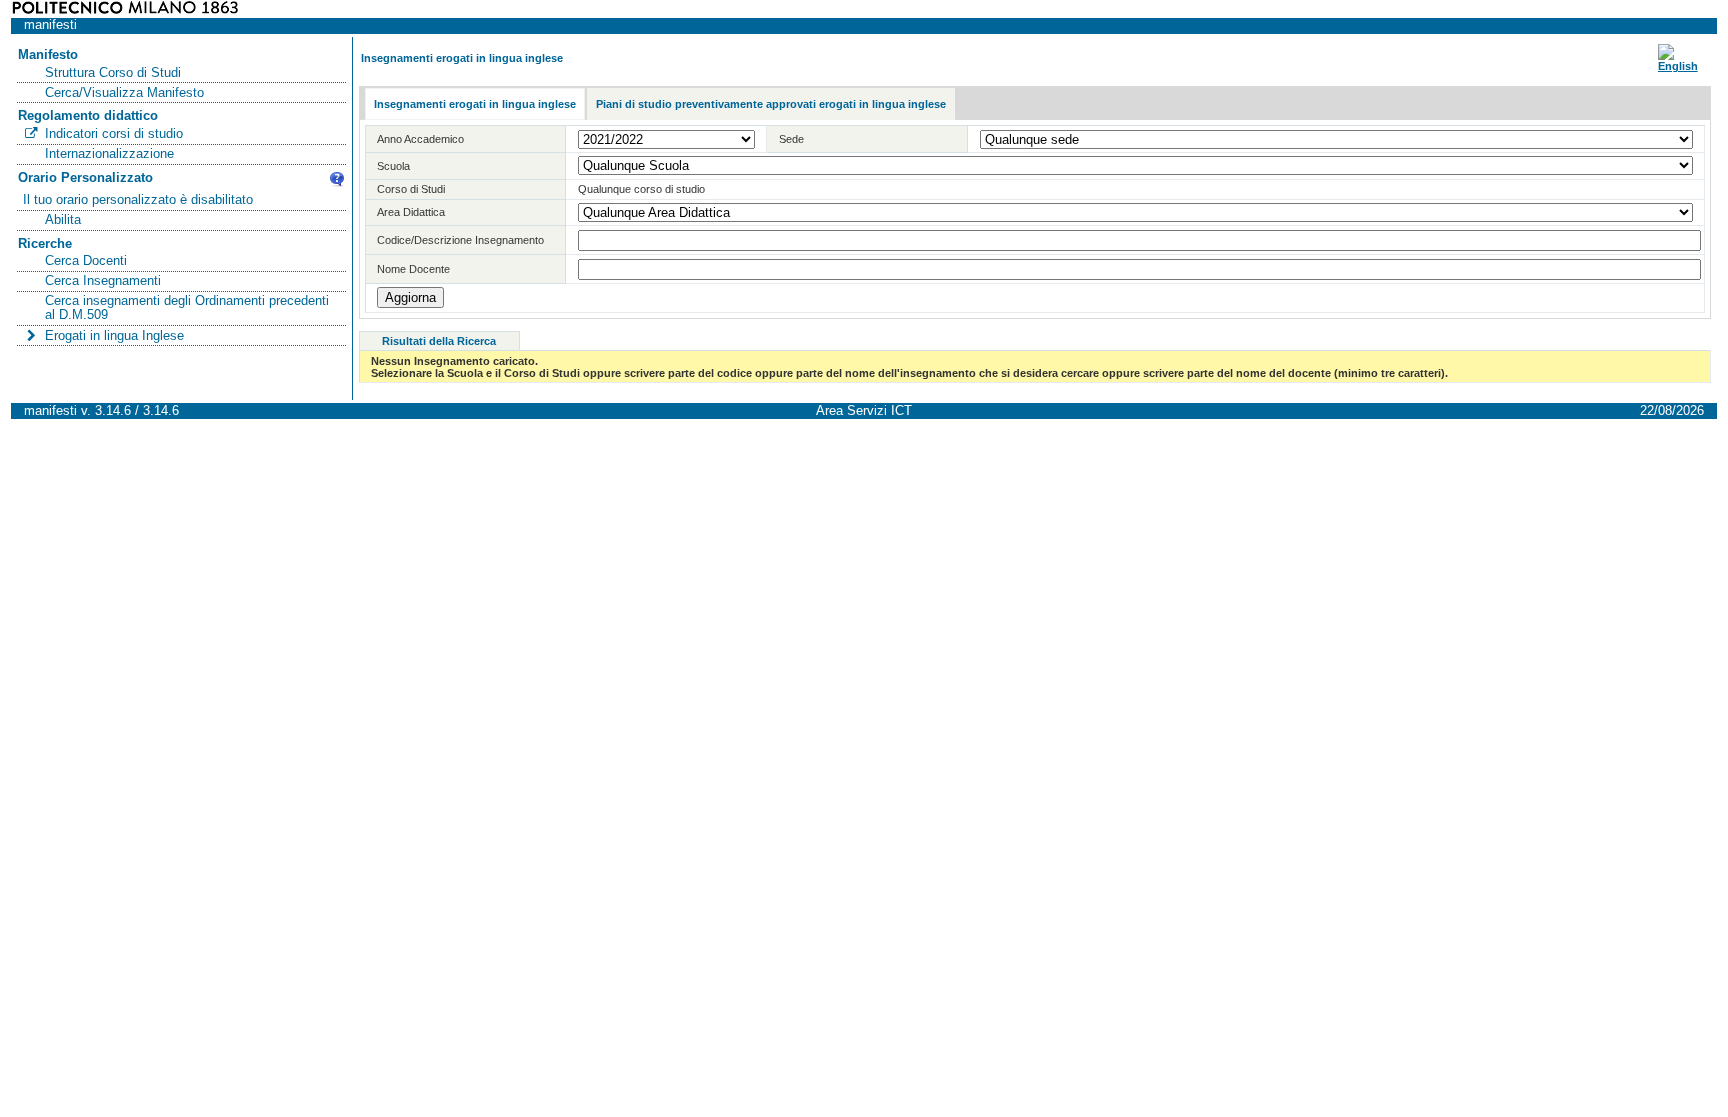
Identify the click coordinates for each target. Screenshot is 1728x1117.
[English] (1678, 66)
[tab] (475, 104)
